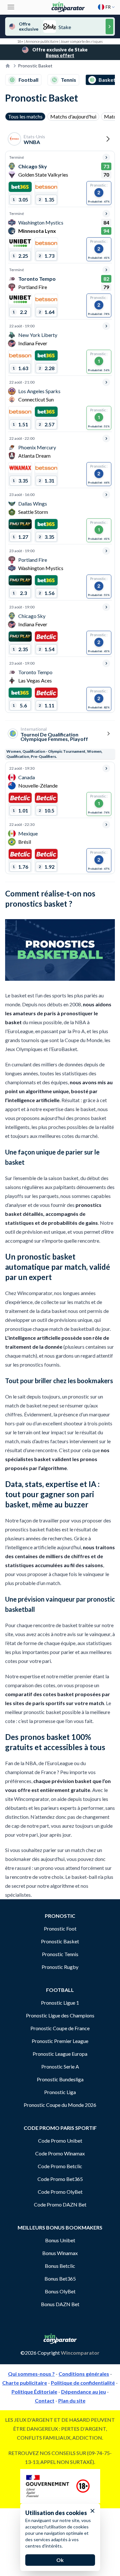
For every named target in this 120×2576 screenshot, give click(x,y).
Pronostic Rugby (60, 1967)
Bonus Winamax (60, 2253)
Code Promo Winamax (60, 2153)
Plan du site (72, 2401)
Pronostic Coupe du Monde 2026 (60, 2105)
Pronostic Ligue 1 (60, 2003)
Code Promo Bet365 (60, 2179)
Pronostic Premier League (60, 2041)
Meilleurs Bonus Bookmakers (60, 2227)
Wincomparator (80, 2353)
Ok (60, 2560)
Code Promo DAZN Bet (60, 2204)
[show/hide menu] (11, 7)
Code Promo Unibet (60, 2141)
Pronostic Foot (60, 1928)
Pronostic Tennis (60, 1954)
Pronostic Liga (60, 2092)
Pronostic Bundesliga (60, 2079)
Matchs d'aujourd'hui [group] (73, 116)
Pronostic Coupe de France (60, 2028)
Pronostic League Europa (60, 2054)
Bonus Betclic (60, 2266)
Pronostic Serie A (60, 2066)
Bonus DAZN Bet (60, 2304)
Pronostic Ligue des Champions (60, 2015)
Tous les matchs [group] (25, 116)
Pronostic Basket (60, 1941)
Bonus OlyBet (60, 2291)
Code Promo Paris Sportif (60, 2128)
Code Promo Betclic (60, 2166)
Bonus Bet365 (60, 2279)
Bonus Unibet (60, 2240)
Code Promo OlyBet (60, 2192)
